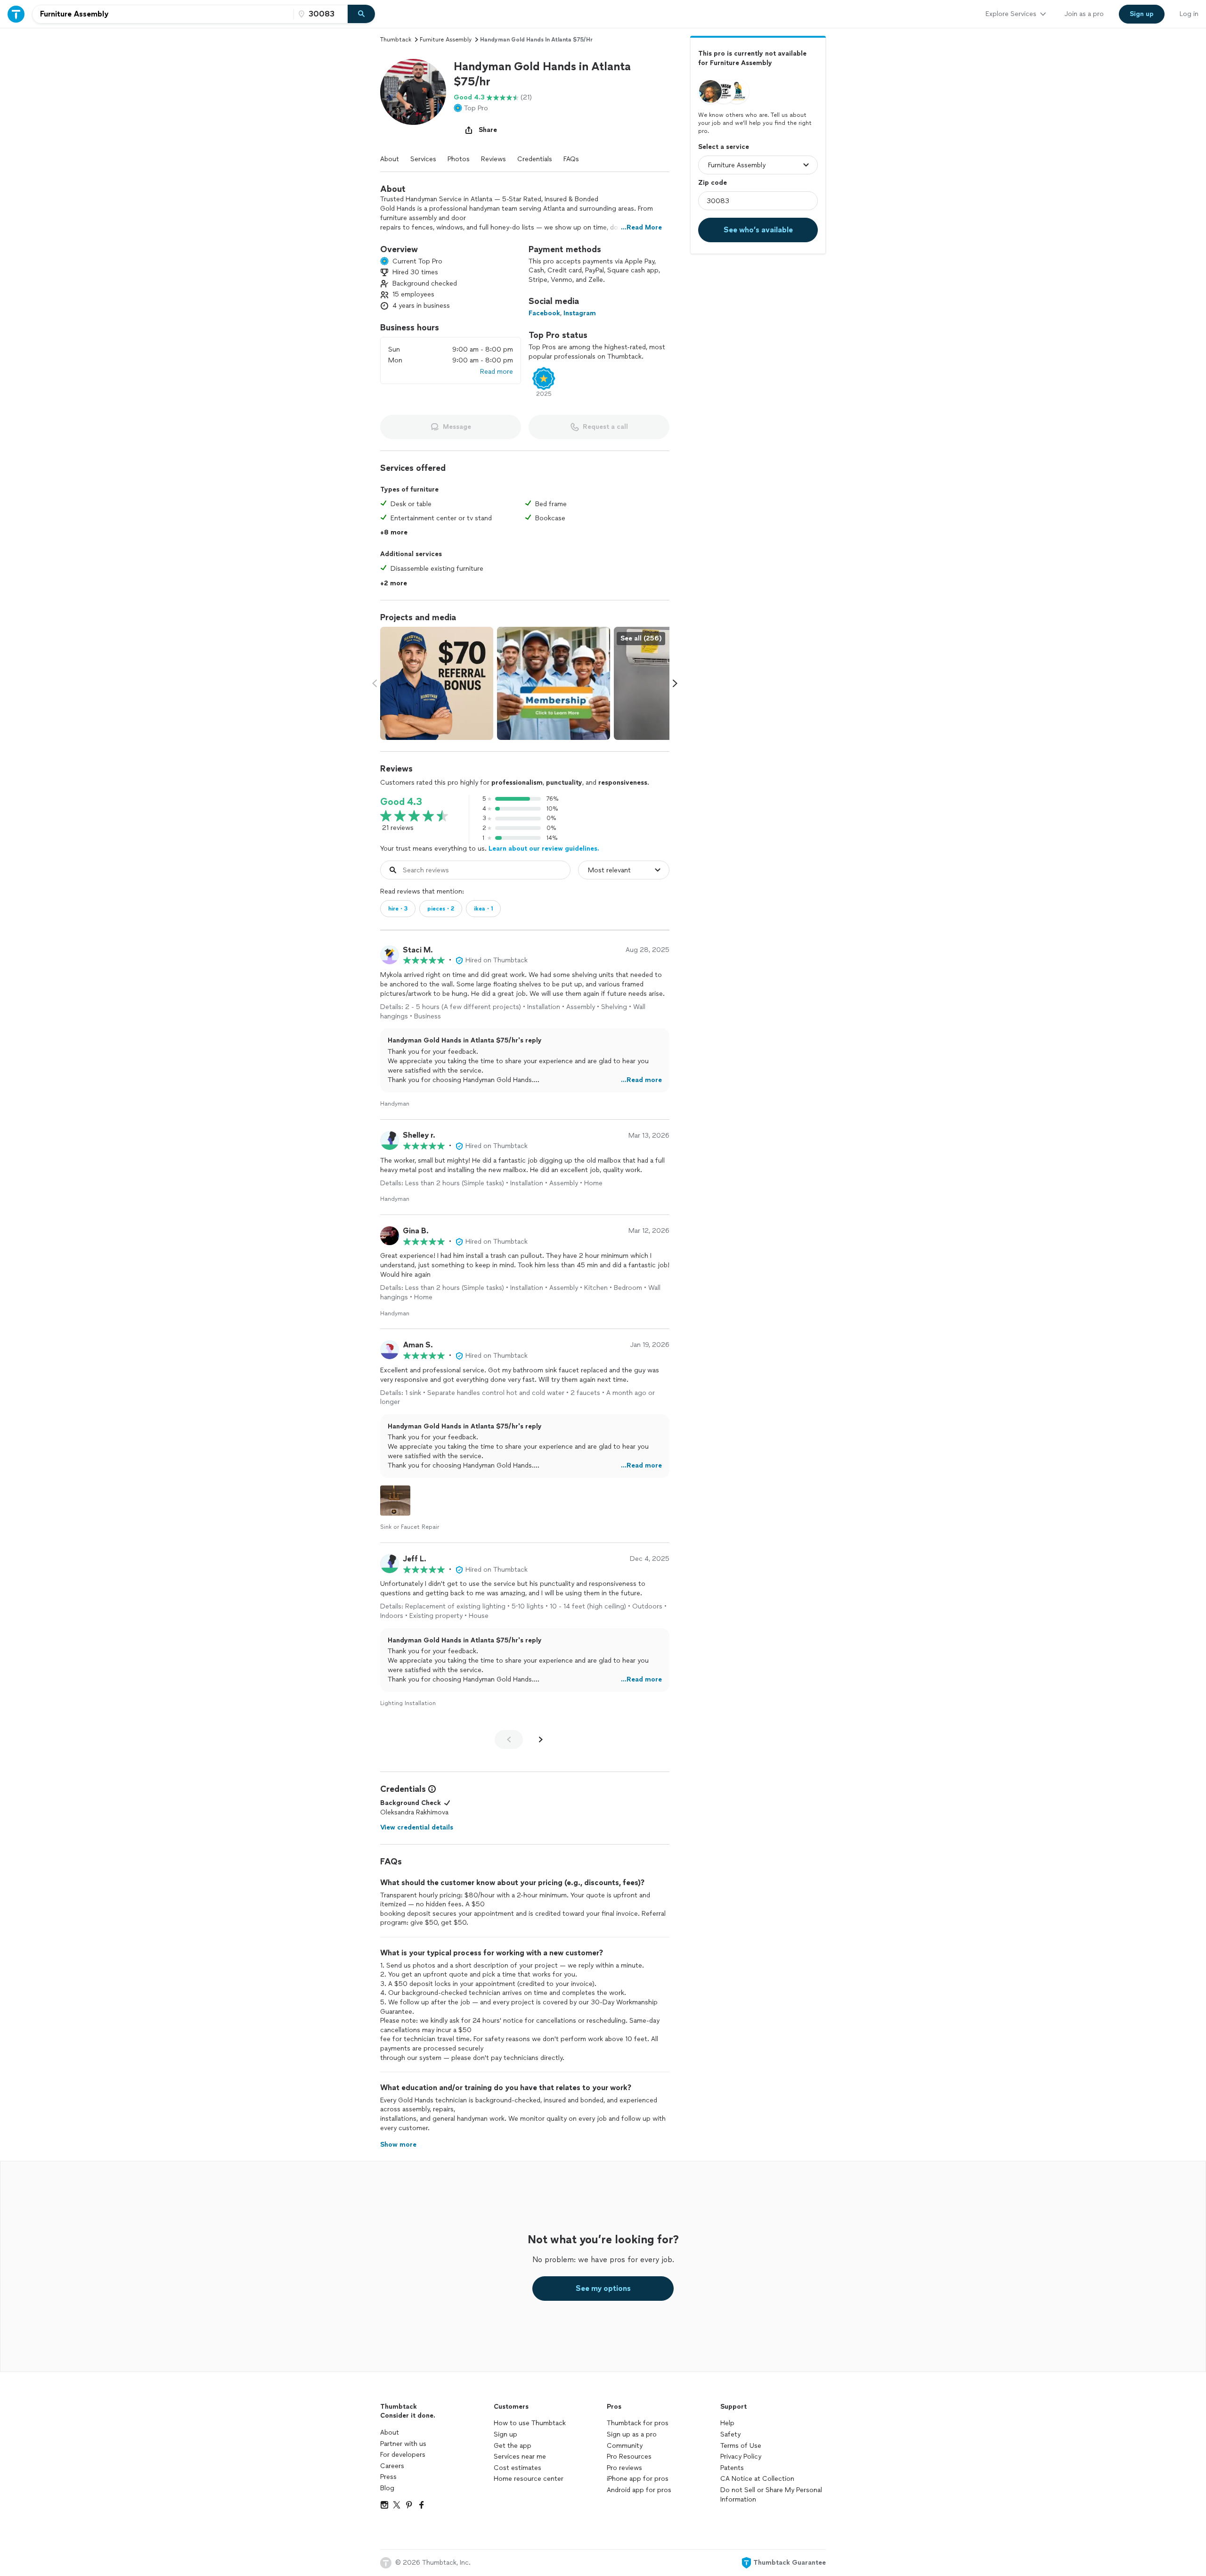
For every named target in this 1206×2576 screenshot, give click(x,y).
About (390, 159)
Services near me (520, 2457)
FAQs (571, 159)
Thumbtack (396, 40)
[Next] (541, 1739)
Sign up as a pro (632, 2434)
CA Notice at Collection (757, 2479)
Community (625, 2446)
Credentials (535, 159)
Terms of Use (741, 2446)
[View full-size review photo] (395, 1501)
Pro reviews (624, 2468)
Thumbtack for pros (638, 2423)
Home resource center (529, 2479)
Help (727, 2423)
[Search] (361, 14)
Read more (497, 372)
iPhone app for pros (638, 2479)
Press (388, 2477)
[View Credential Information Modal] (431, 1789)
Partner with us (403, 2444)
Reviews (493, 159)
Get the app (513, 2446)
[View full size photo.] (437, 683)
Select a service (724, 147)
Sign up (505, 2434)
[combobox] (163, 14)
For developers (403, 2455)
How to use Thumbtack (530, 2423)
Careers (392, 2466)
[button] (413, 92)
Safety (730, 2434)
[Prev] (509, 1739)
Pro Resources (629, 2457)
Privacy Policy (741, 2457)
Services (423, 159)
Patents (732, 2468)
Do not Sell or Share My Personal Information (771, 2495)
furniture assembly (446, 40)
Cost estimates (517, 2468)
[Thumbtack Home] (16, 14)
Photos (459, 159)
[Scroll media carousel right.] (675, 683)
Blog (387, 2488)
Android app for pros (639, 2490)
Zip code (713, 183)
